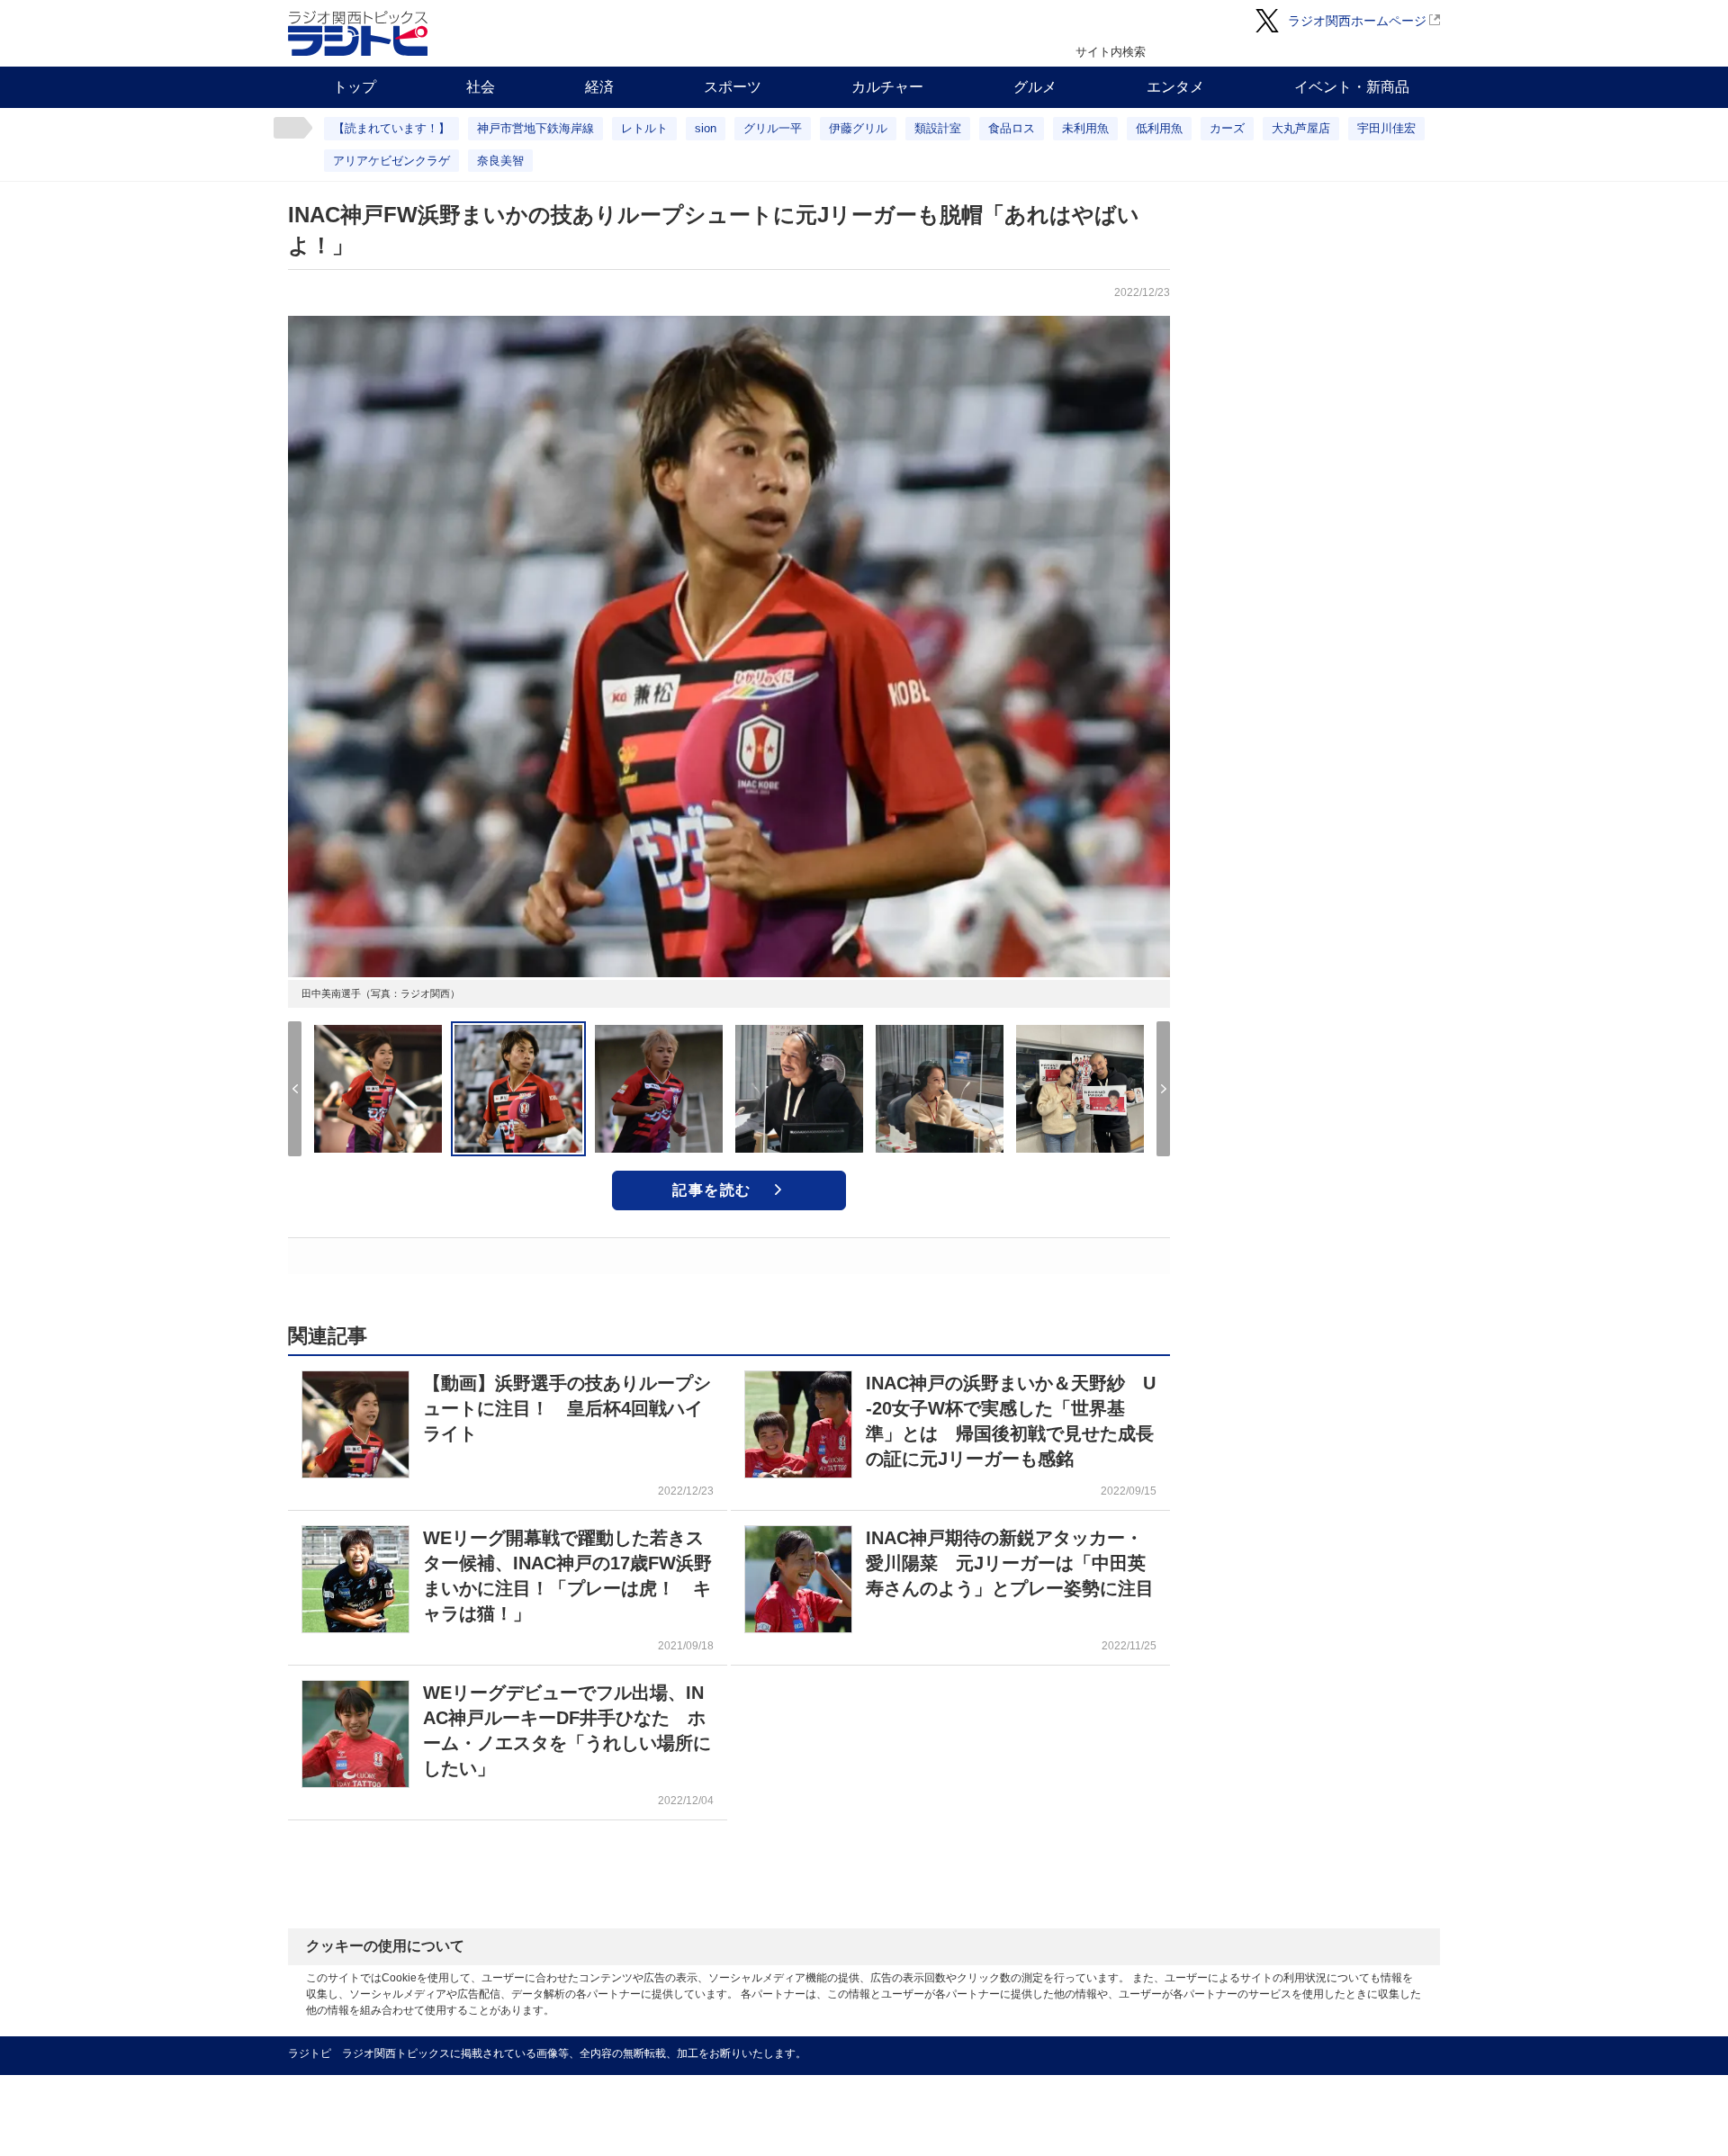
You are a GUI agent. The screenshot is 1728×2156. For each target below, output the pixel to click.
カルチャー (887, 87)
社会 (481, 87)
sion (706, 128)
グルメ (1035, 87)
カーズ (1227, 128)
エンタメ (1175, 87)
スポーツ (733, 87)
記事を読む (712, 1190)
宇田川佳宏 (1386, 128)
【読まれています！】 (391, 128)
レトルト (644, 128)
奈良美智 (500, 161)
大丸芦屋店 (1301, 128)
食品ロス (1012, 128)
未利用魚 (1085, 128)
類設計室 (938, 128)
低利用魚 (1159, 128)
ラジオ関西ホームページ (1357, 21)
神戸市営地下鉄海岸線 (535, 128)
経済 (599, 87)
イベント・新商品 (1352, 87)
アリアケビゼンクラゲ (391, 161)
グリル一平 (773, 128)
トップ (355, 87)
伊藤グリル (858, 128)
